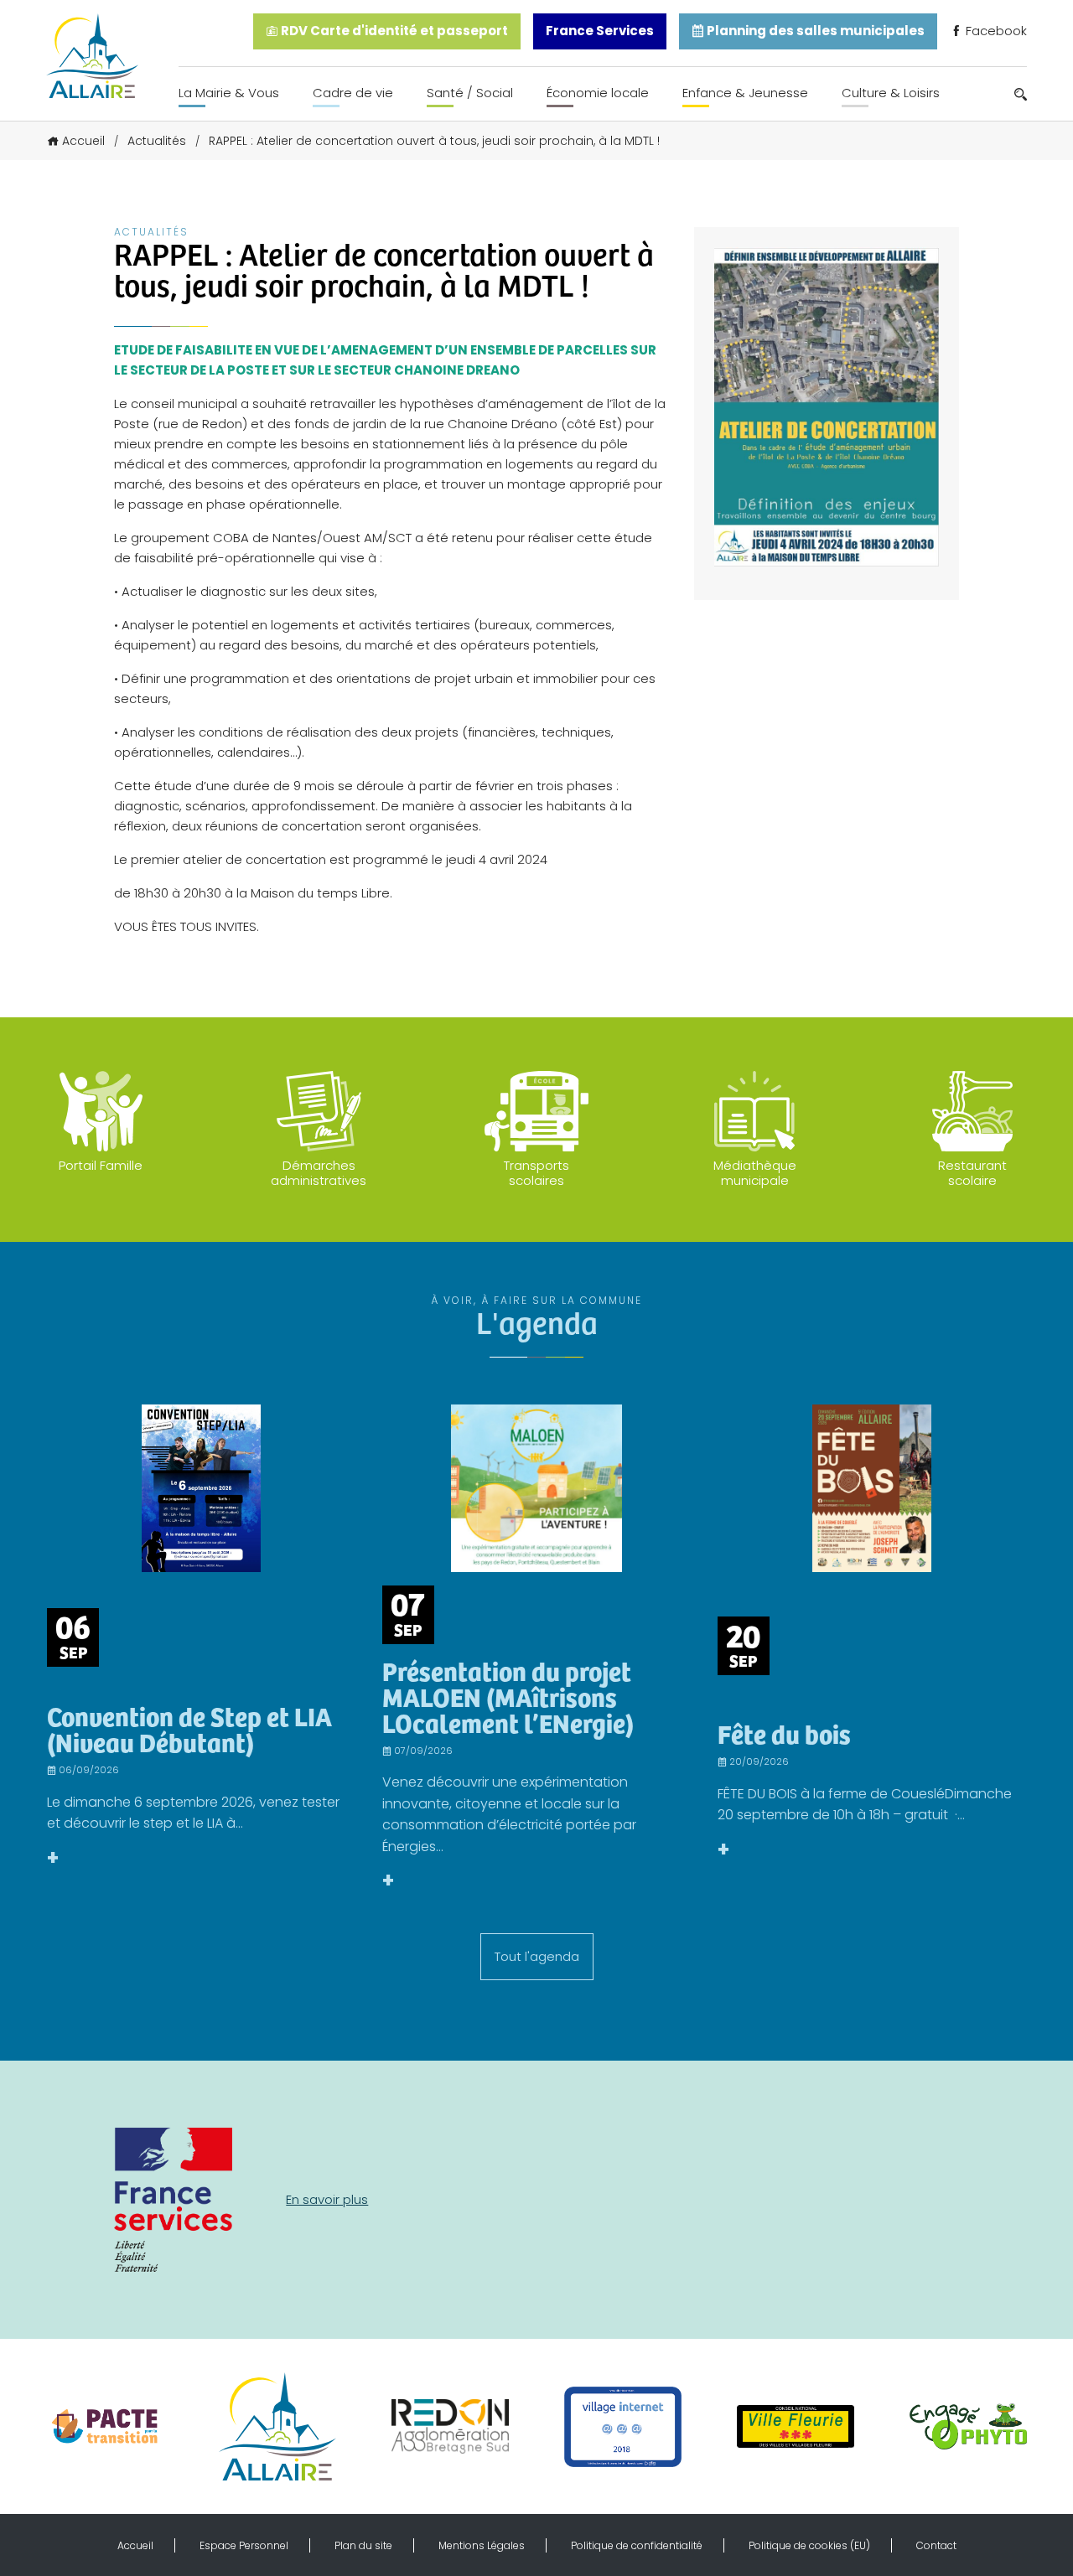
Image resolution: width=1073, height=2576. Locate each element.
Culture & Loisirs (891, 93)
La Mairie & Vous (229, 93)
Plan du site (363, 2545)
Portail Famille (101, 1165)
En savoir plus (327, 2199)
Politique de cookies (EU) (809, 2545)
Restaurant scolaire (972, 1173)
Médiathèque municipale (755, 1173)
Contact (936, 2545)
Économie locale (598, 93)
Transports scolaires (536, 1173)
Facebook (995, 31)
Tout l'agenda (537, 1956)
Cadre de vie (353, 93)
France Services (600, 31)
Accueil (83, 141)
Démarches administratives (319, 1173)
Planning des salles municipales (814, 31)
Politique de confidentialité (637, 2545)
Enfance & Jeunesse (745, 93)
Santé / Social (470, 93)
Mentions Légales (482, 2545)
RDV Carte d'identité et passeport (393, 31)
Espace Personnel (244, 2545)
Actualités (157, 141)
